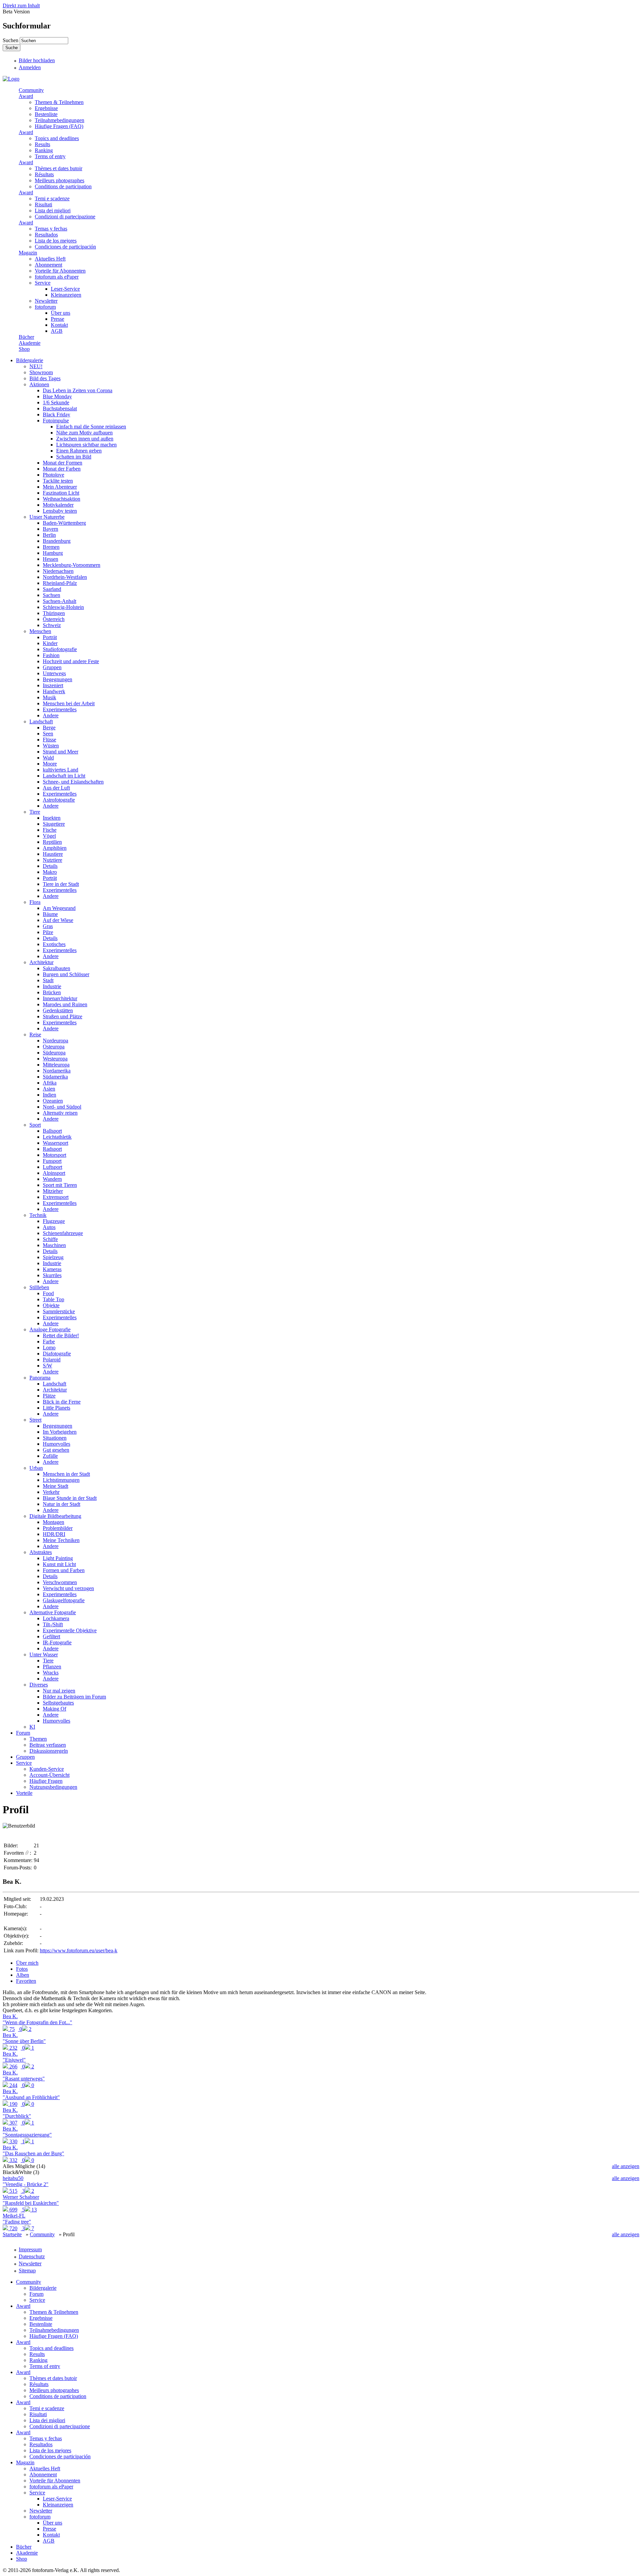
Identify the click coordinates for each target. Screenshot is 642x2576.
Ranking (44, 150)
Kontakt (59, 325)
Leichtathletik (57, 1137)
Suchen (11, 40)
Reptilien (52, 842)
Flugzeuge (54, 1221)
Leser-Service (65, 289)
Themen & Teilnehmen (59, 102)
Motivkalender (58, 505)
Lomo (49, 1348)
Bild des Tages (45, 378)
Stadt (48, 980)
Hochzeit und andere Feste (71, 661)
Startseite (12, 2234)
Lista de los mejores (56, 241)
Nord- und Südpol (62, 1107)
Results (42, 144)
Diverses (39, 1685)
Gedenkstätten (58, 1010)
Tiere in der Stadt (61, 884)
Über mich (27, 1963)
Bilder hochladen (37, 60)
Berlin (49, 535)
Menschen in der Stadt (66, 1474)
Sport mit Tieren (60, 1185)
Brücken (52, 992)
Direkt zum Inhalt (21, 6)
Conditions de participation (63, 186)
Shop (24, 349)
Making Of (55, 1709)
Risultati (43, 204)
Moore (50, 764)
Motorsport (55, 1155)
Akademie (30, 343)
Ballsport (52, 1131)
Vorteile (24, 1793)
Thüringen (54, 613)
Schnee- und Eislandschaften (73, 782)
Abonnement (48, 265)
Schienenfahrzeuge (63, 1233)
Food (48, 1293)
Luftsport (52, 1167)
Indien (49, 1095)
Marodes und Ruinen (65, 1004)
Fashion (51, 655)
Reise (35, 1035)
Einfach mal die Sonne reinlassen (91, 427)
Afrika (50, 1083)
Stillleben (39, 1287)
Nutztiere (52, 860)
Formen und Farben (64, 1570)
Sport (35, 1125)
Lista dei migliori (53, 211)
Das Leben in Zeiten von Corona (78, 390)
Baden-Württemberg (64, 523)
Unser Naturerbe (47, 517)
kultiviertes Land (61, 770)
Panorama (40, 1378)
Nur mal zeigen (59, 1691)
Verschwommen (60, 1582)
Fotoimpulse (56, 421)
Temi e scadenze (52, 198)
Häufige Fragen (46, 1781)
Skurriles (52, 1275)
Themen (38, 1739)
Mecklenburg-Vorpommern (72, 565)
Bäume (50, 914)
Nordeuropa (56, 1041)
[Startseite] (11, 79)
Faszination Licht (61, 493)
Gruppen (52, 667)
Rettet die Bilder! (61, 1335)
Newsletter (46, 301)
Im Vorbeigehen (60, 1432)
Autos (49, 1227)
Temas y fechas (51, 229)
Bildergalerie (30, 360)
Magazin (28, 253)
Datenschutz (32, 2256)
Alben (23, 1975)
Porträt (50, 637)
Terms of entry (50, 156)
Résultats (44, 174)
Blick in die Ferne (62, 1402)
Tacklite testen (58, 481)
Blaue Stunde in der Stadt (70, 1498)
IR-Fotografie (57, 1642)
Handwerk (54, 691)
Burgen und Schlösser (66, 974)
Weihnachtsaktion (62, 499)
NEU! (36, 366)
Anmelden (30, 67)
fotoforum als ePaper (57, 277)
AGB (57, 331)
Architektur (41, 962)
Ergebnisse (46, 108)
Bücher (26, 337)
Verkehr (51, 1492)
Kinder (50, 643)
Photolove (53, 475)
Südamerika (55, 1077)
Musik (49, 697)
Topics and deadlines (57, 138)
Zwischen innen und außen (85, 439)
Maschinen (54, 1245)
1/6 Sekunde (56, 402)
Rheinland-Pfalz (60, 583)
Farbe (49, 1342)
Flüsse (49, 740)
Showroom (41, 372)
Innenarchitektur (60, 998)
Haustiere (53, 854)
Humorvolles (57, 1444)
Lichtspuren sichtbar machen (86, 445)
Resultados (46, 235)
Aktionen (39, 384)
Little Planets (57, 1408)
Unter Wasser (44, 1655)
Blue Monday (57, 396)
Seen (48, 734)
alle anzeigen (626, 2166)
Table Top (53, 1299)
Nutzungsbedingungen (53, 1787)
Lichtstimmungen (61, 1480)
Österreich (54, 619)
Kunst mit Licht (59, 1564)
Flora (35, 902)
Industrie (52, 986)
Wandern (52, 1179)
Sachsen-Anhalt (60, 601)
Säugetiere (54, 824)
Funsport (52, 1161)
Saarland (52, 589)
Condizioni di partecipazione (65, 217)
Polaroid (52, 1360)
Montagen (53, 1522)
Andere (51, 715)
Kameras (52, 1269)
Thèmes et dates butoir (59, 168)
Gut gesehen (56, 1450)
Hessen (50, 559)
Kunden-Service (47, 1769)
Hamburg (53, 553)
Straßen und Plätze (63, 1016)
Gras (48, 926)
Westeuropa (55, 1059)
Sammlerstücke (59, 1311)
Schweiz (52, 625)
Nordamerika (57, 1071)
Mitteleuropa (56, 1065)
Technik (38, 1215)
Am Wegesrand (59, 908)
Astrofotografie (59, 800)
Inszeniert (53, 685)
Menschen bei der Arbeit (69, 703)
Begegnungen (58, 679)
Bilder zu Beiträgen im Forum (74, 1697)
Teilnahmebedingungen (60, 120)
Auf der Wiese (58, 920)
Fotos (22, 1969)
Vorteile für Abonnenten (60, 271)
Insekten (52, 818)
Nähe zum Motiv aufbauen (84, 433)
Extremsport (56, 1197)
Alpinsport (54, 1173)
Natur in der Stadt (62, 1504)
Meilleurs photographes (60, 180)
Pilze (48, 932)
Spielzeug (53, 1257)
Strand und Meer (61, 752)
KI (32, 1727)
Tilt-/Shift (53, 1624)
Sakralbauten (57, 968)
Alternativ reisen (60, 1113)
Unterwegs (54, 673)
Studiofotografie (60, 649)
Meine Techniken (61, 1540)
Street (35, 1420)
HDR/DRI (54, 1534)
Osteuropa (54, 1047)
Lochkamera (56, 1618)
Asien (49, 1089)
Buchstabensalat (60, 408)
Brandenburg (57, 541)
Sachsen (51, 595)
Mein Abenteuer (60, 487)
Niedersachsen (58, 571)
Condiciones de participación (65, 247)
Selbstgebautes (58, 1703)
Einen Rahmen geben (79, 451)
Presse (58, 319)
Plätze (49, 1396)
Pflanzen (52, 1667)
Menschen (40, 631)
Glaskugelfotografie (64, 1600)
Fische (50, 830)
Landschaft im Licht (64, 776)
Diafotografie (57, 1354)
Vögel (49, 836)
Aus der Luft (56, 788)
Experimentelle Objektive (70, 1630)
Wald (48, 758)
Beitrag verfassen (48, 1745)
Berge (49, 728)
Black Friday (57, 415)
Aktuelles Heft (50, 259)
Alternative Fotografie (53, 1612)
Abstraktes (41, 1552)
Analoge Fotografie (50, 1329)
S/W (47, 1366)
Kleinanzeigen (66, 295)
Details (50, 866)
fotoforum (45, 307)
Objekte (51, 1305)
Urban (36, 1468)
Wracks (51, 1673)
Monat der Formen (63, 463)
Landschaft (41, 722)
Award (26, 96)
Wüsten (51, 746)
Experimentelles (60, 709)
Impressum (30, 2249)
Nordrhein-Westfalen (65, 577)
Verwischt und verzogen (68, 1588)
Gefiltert (51, 1636)
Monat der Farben (62, 469)
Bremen (51, 547)
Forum (23, 1733)
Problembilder (58, 1528)
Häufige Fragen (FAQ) (59, 126)
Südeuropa (54, 1053)
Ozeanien (53, 1101)
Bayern (50, 529)
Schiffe (50, 1239)
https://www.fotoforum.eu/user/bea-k (79, 1950)
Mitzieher (53, 1191)
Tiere (35, 812)
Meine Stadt (56, 1486)
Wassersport (56, 1143)
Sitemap (27, 2271)
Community (31, 90)
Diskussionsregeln (49, 1751)
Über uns (61, 313)
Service (43, 283)
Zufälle (50, 1456)
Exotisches (54, 944)
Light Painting (58, 1558)
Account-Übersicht (49, 1775)
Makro (50, 872)
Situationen (55, 1438)
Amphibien (55, 848)
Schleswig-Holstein (63, 607)
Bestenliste (46, 114)
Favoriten (26, 1981)
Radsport (52, 1149)
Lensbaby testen (60, 511)
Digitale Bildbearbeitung (55, 1516)
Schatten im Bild (74, 457)
